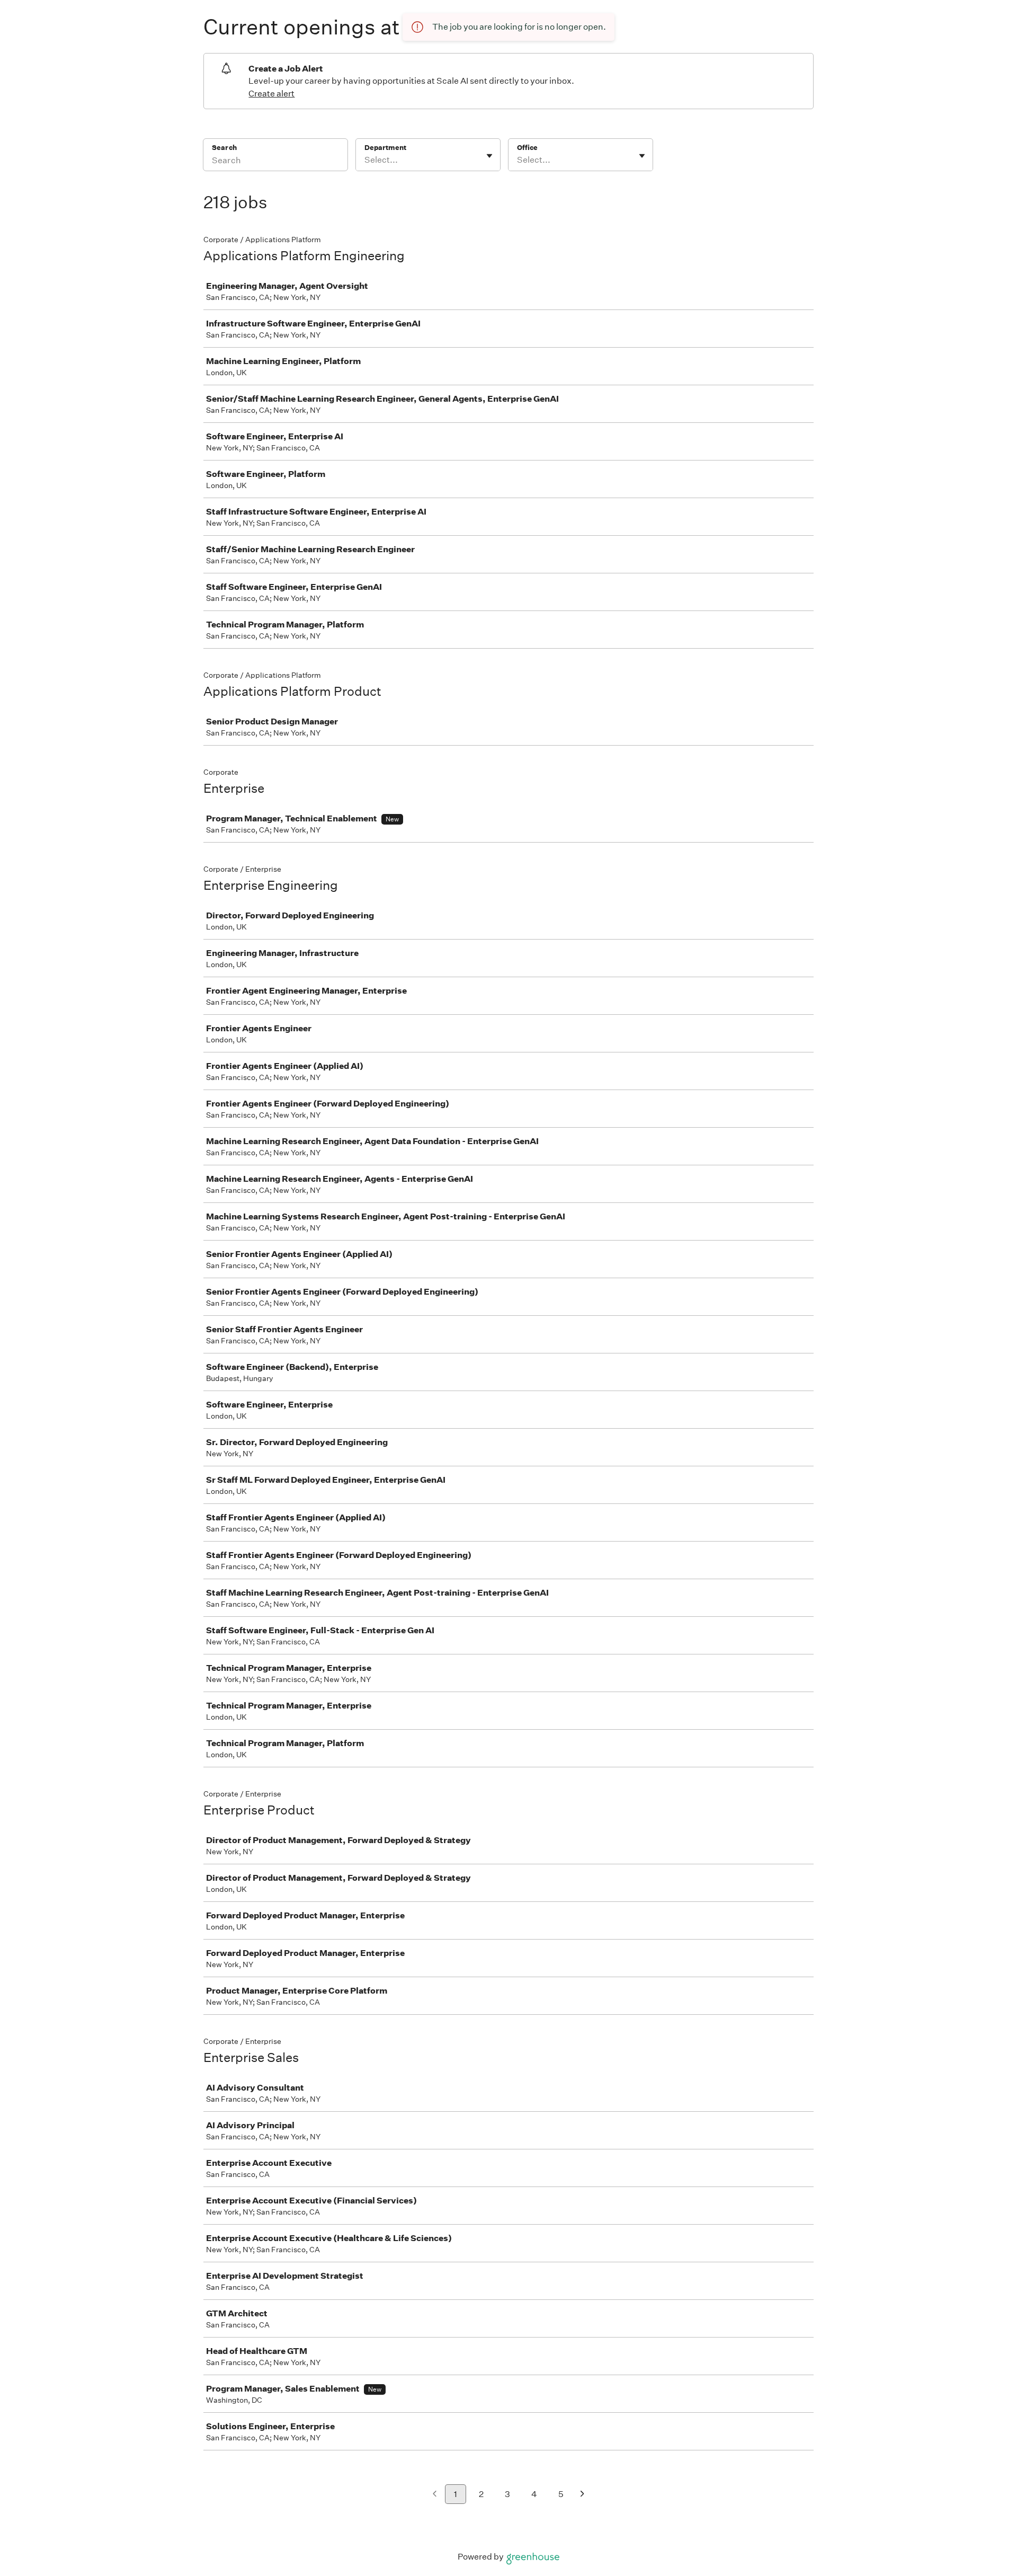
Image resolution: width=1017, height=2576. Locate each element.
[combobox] (365, 160)
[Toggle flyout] (489, 156)
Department (385, 148)
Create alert (271, 94)
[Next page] (582, 2495)
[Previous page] (435, 2495)
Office (527, 148)
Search (224, 148)
